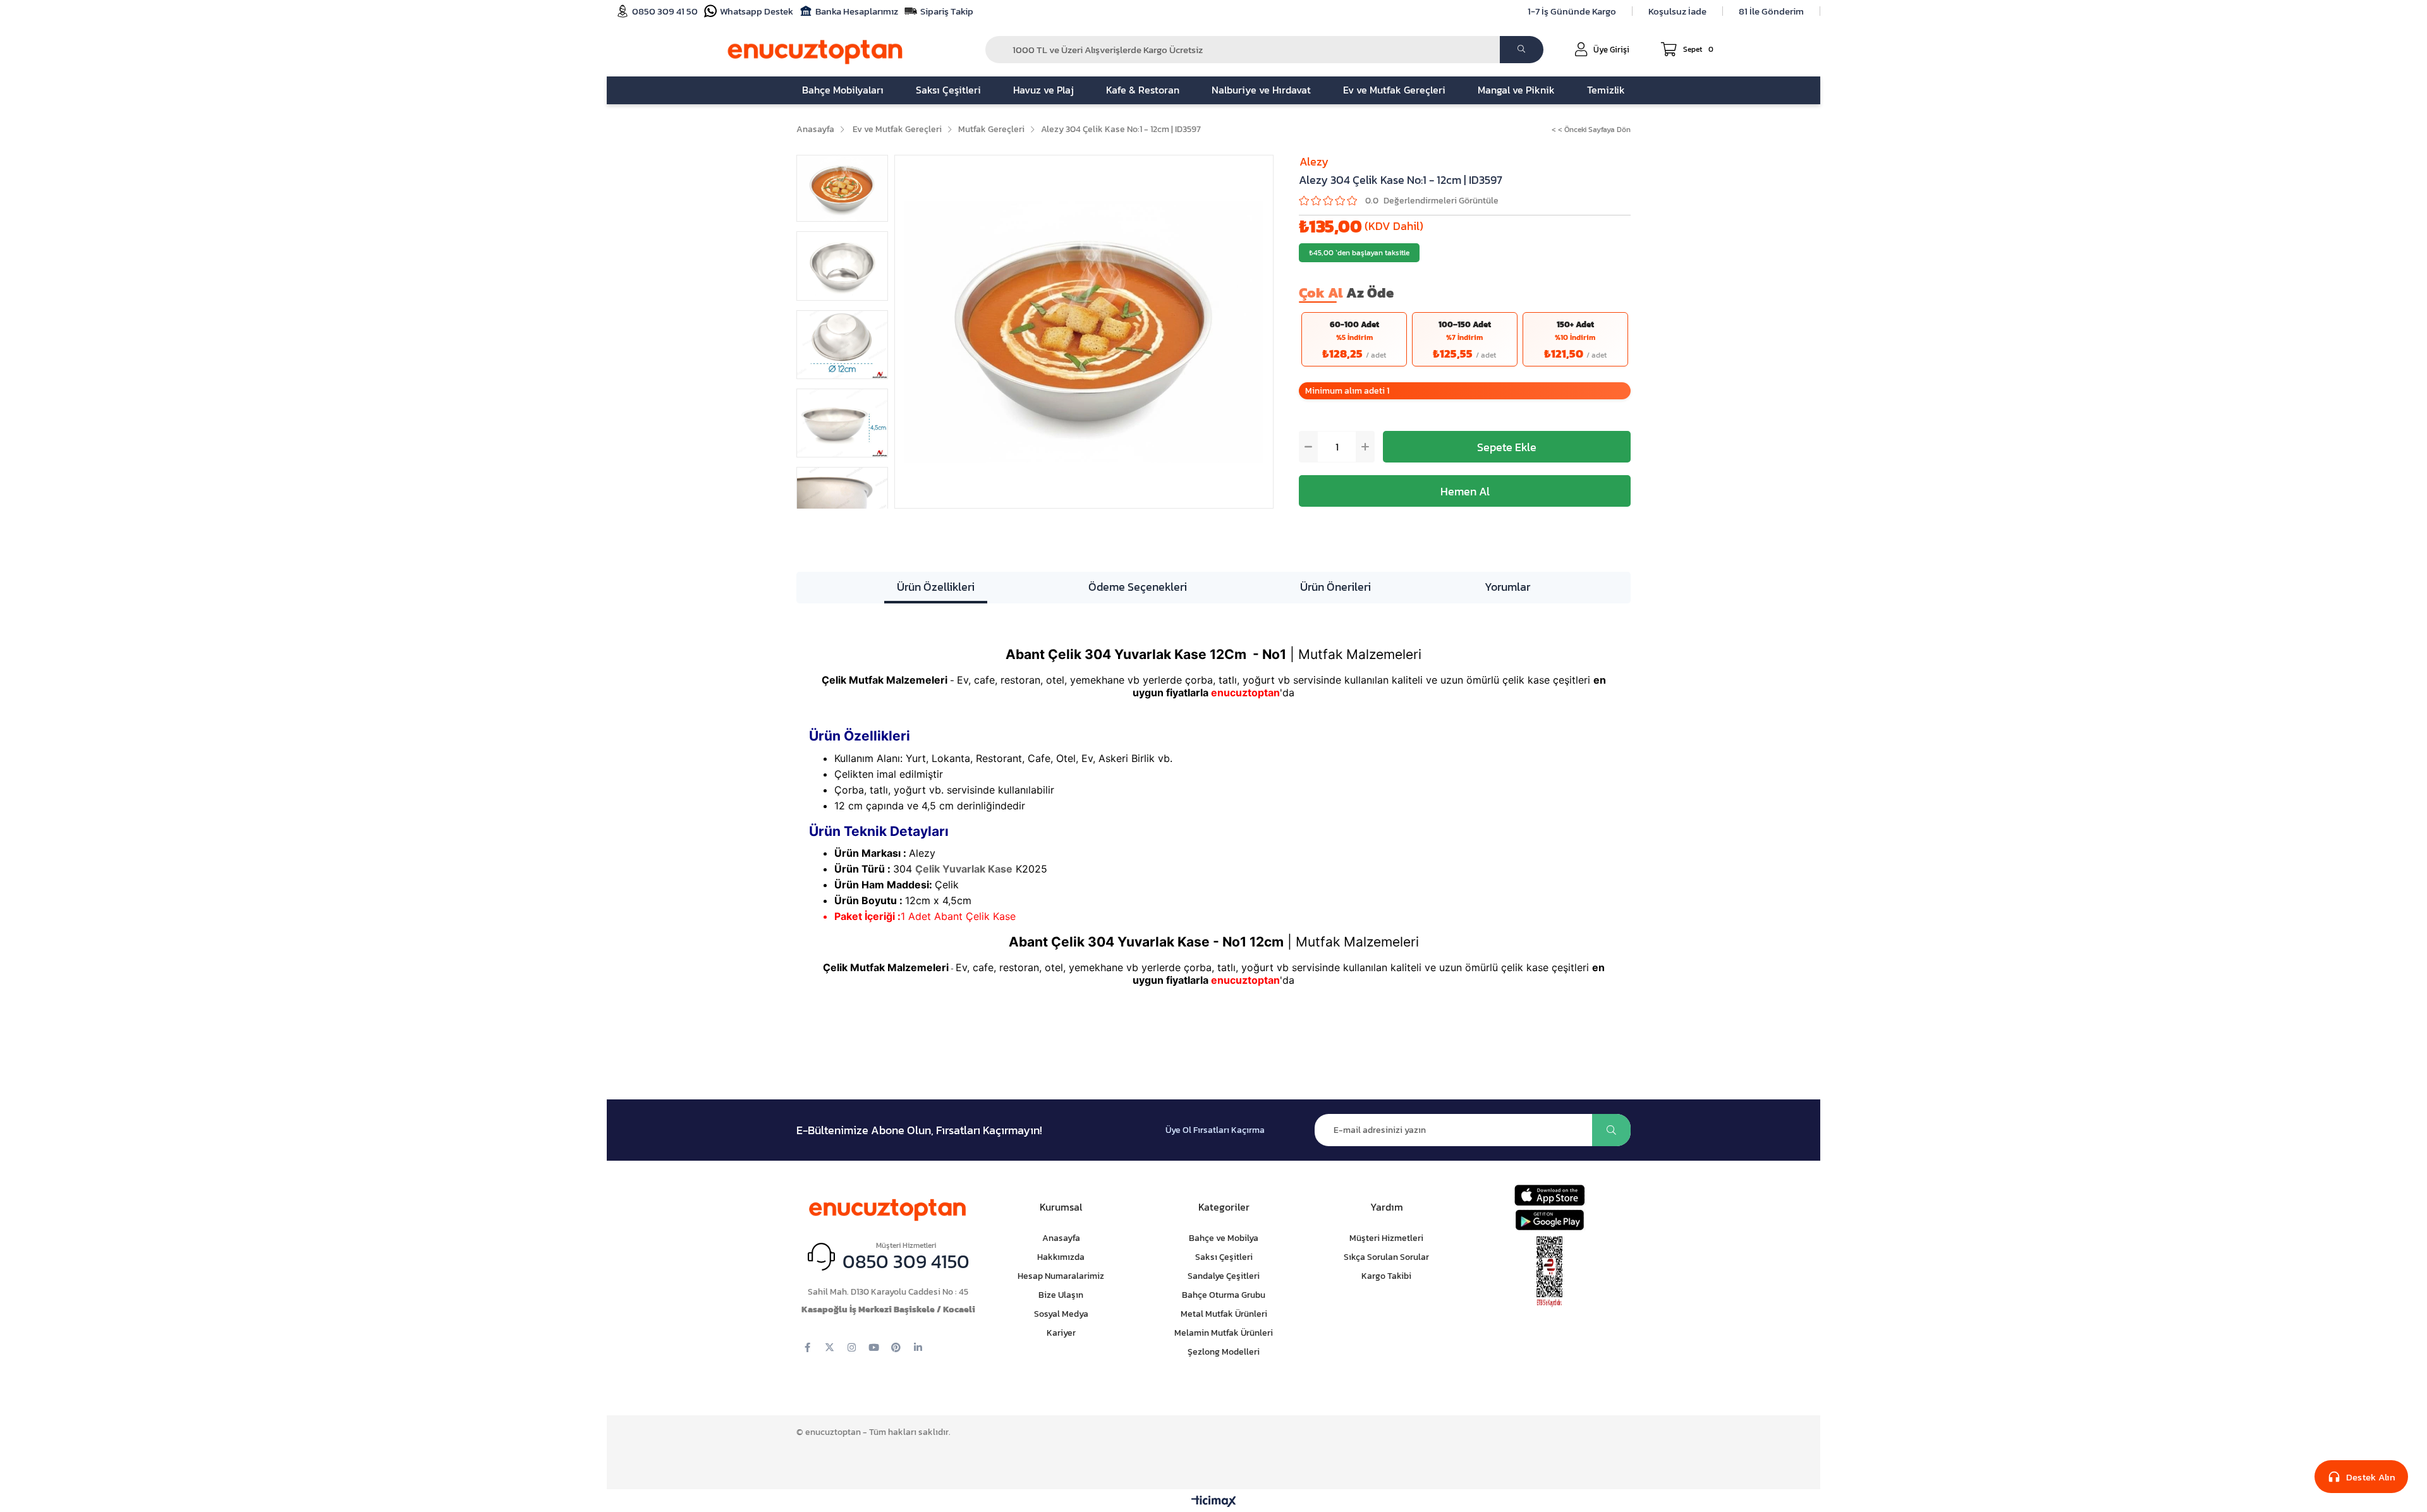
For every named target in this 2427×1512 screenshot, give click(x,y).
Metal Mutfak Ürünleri (1224, 1314)
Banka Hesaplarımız (857, 11)
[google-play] (1549, 1220)
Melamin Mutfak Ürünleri (1224, 1333)
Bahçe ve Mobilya (1224, 1238)
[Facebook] (807, 1347)
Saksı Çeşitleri (1224, 1257)
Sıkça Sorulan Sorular (1386, 1257)
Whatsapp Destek (757, 11)
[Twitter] (830, 1347)
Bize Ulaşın (1061, 1295)
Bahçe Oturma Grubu (1224, 1295)
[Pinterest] (896, 1347)
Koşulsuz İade (1677, 11)
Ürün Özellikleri (936, 587)
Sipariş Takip (947, 11)
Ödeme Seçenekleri (1138, 587)
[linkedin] (918, 1347)
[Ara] (1522, 50)
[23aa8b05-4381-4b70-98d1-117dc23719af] (1550, 1272)
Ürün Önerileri (1335, 587)
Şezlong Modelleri (1224, 1352)
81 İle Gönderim (1771, 11)
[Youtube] (874, 1347)
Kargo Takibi (1386, 1276)
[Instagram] (852, 1347)
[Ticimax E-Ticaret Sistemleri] (1214, 1502)
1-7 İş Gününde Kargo (1572, 11)
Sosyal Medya (1061, 1314)
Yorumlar (1507, 587)
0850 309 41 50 (665, 11)
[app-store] (1549, 1195)
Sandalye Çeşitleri (1224, 1276)
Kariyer (1061, 1333)
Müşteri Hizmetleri (1386, 1238)
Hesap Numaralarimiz (1061, 1276)
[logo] (888, 1207)
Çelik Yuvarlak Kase (964, 869)
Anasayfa (1061, 1238)
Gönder (1611, 1130)
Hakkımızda (1061, 1257)
